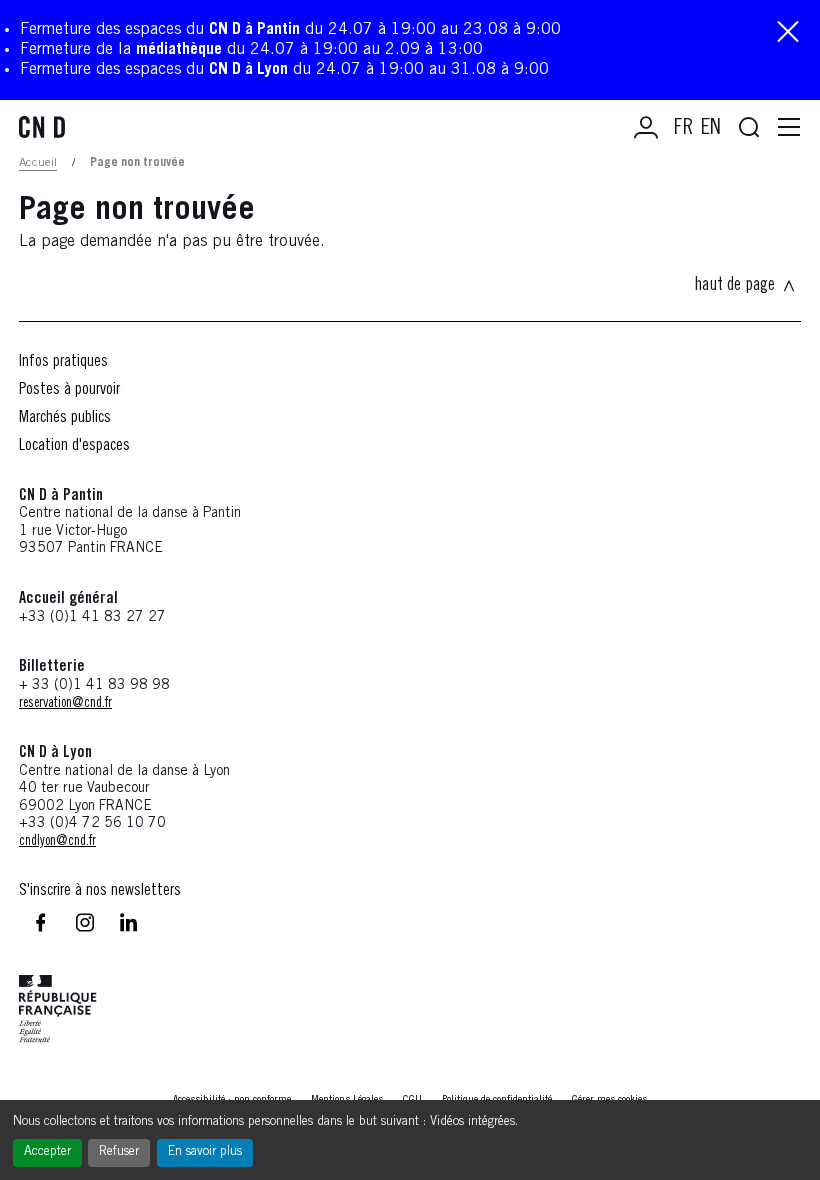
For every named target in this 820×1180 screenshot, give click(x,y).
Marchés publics (65, 418)
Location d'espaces (74, 446)
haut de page (734, 286)
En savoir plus (205, 1152)
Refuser (119, 1152)
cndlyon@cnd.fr (57, 842)
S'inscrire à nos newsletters (100, 891)
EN (711, 129)
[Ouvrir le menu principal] (789, 128)
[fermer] (788, 33)
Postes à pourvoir (69, 390)
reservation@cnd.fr (65, 704)
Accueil (38, 163)
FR (683, 129)
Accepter (47, 1152)
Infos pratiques (63, 362)
